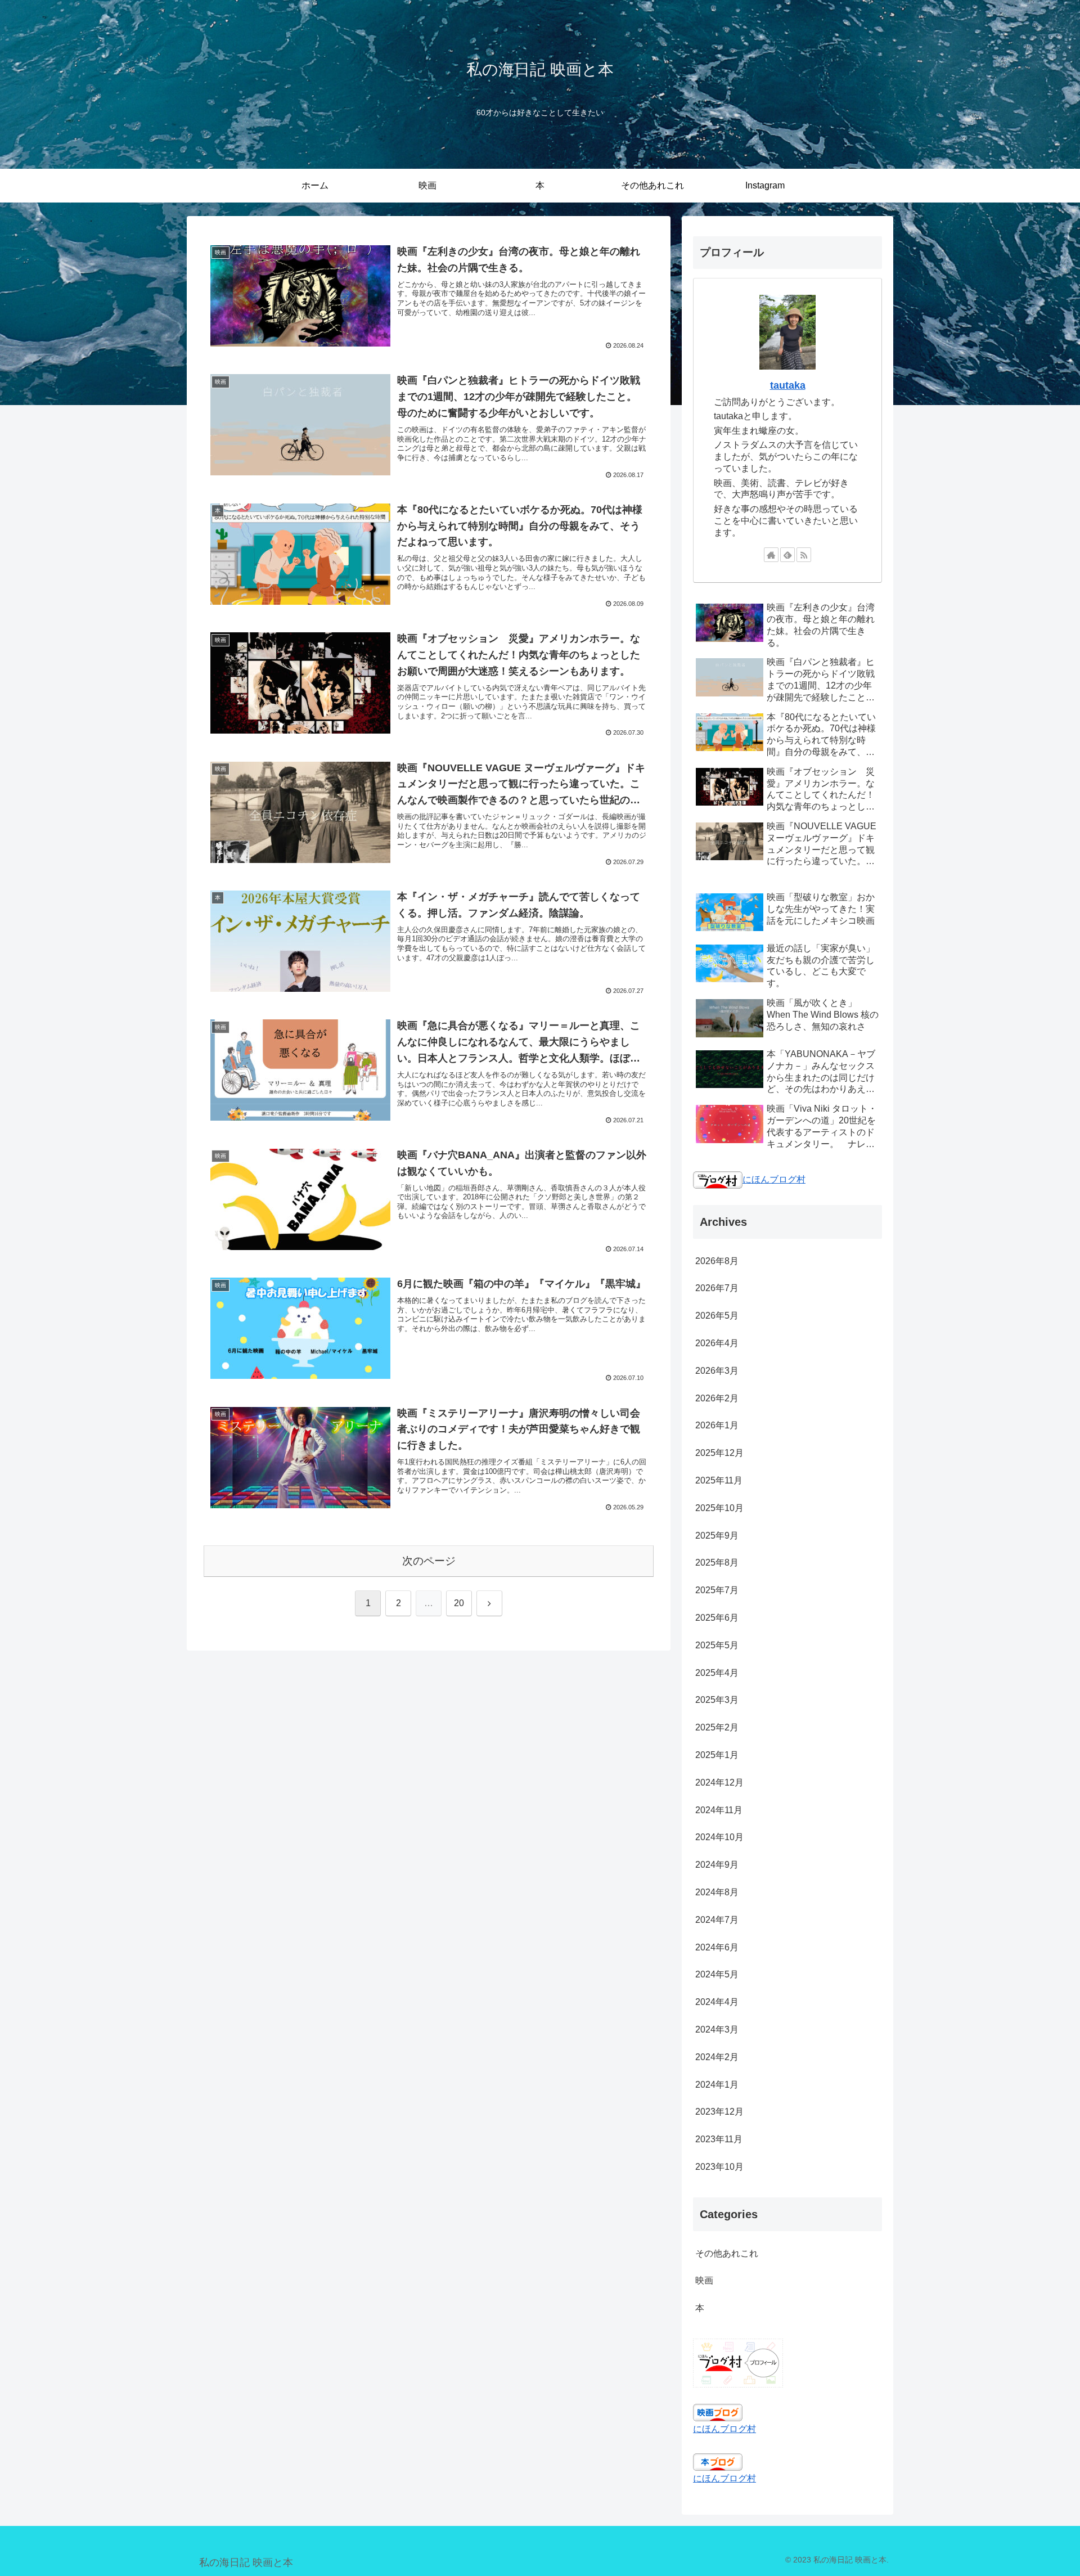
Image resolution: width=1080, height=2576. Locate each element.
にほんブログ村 (774, 1179)
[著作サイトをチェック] (771, 555)
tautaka (788, 385)
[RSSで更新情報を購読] (804, 555)
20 (459, 1603)
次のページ (429, 1561)
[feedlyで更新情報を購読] (787, 555)
